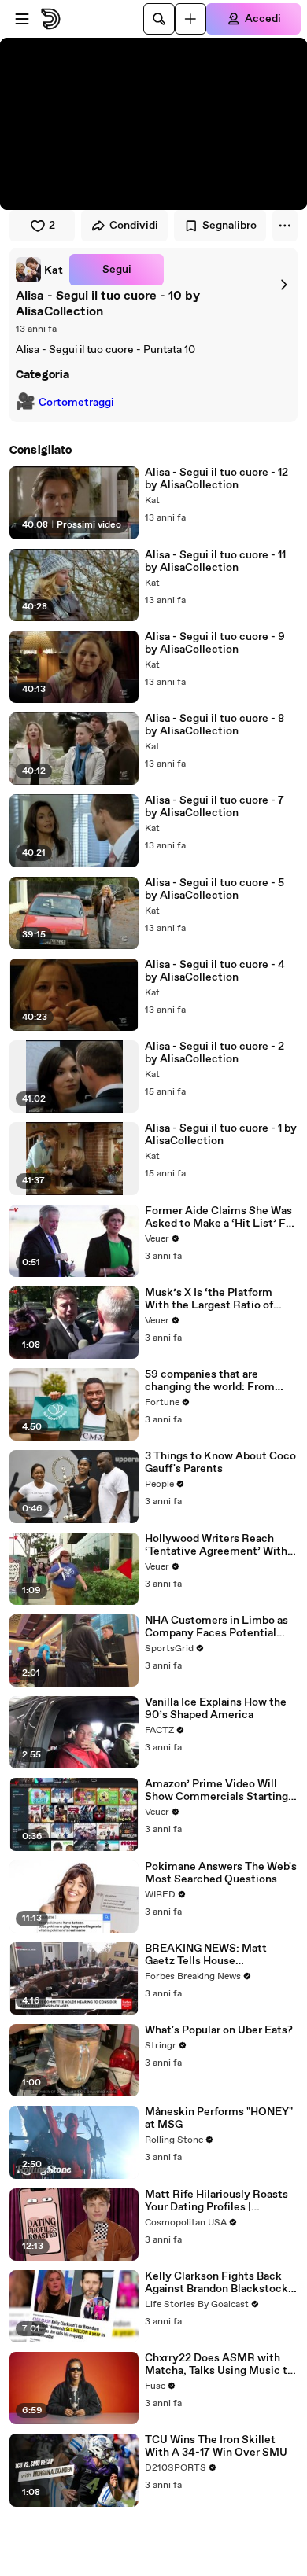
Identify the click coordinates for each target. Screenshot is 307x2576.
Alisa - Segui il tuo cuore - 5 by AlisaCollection (215, 889)
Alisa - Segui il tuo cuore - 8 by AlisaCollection (215, 725)
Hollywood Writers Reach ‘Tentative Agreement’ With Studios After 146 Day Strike (217, 1545)
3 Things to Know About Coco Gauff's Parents (220, 1463)
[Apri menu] (22, 19)
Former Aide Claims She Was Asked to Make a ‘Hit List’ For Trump (220, 1217)
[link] (39, 270)
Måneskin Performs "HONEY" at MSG (219, 2118)
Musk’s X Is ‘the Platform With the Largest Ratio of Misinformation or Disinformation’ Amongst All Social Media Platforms (218, 1299)
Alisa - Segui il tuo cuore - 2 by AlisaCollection (215, 1053)
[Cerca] (159, 19)
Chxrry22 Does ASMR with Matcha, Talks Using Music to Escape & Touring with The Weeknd (219, 2364)
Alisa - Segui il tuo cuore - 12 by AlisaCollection (216, 479)
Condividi (134, 226)
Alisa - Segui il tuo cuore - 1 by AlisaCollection (221, 1135)
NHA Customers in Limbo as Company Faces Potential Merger (216, 1627)
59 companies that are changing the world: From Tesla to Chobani (210, 1381)
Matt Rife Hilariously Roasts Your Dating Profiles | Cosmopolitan (216, 2201)
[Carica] (190, 19)
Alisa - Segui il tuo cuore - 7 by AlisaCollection (215, 807)
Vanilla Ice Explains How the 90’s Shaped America (216, 1709)
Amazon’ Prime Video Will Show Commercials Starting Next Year (216, 1790)
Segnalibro (229, 226)
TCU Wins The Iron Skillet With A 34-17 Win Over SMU (216, 2446)
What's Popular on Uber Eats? (219, 2030)
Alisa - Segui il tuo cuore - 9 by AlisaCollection (215, 643)
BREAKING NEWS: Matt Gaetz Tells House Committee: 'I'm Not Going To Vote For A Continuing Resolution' (220, 1955)
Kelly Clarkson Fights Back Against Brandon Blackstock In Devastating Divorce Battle (220, 2283)
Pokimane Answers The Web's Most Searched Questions (221, 1873)
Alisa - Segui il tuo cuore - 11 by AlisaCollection (215, 561)
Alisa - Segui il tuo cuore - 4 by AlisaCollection (215, 971)
